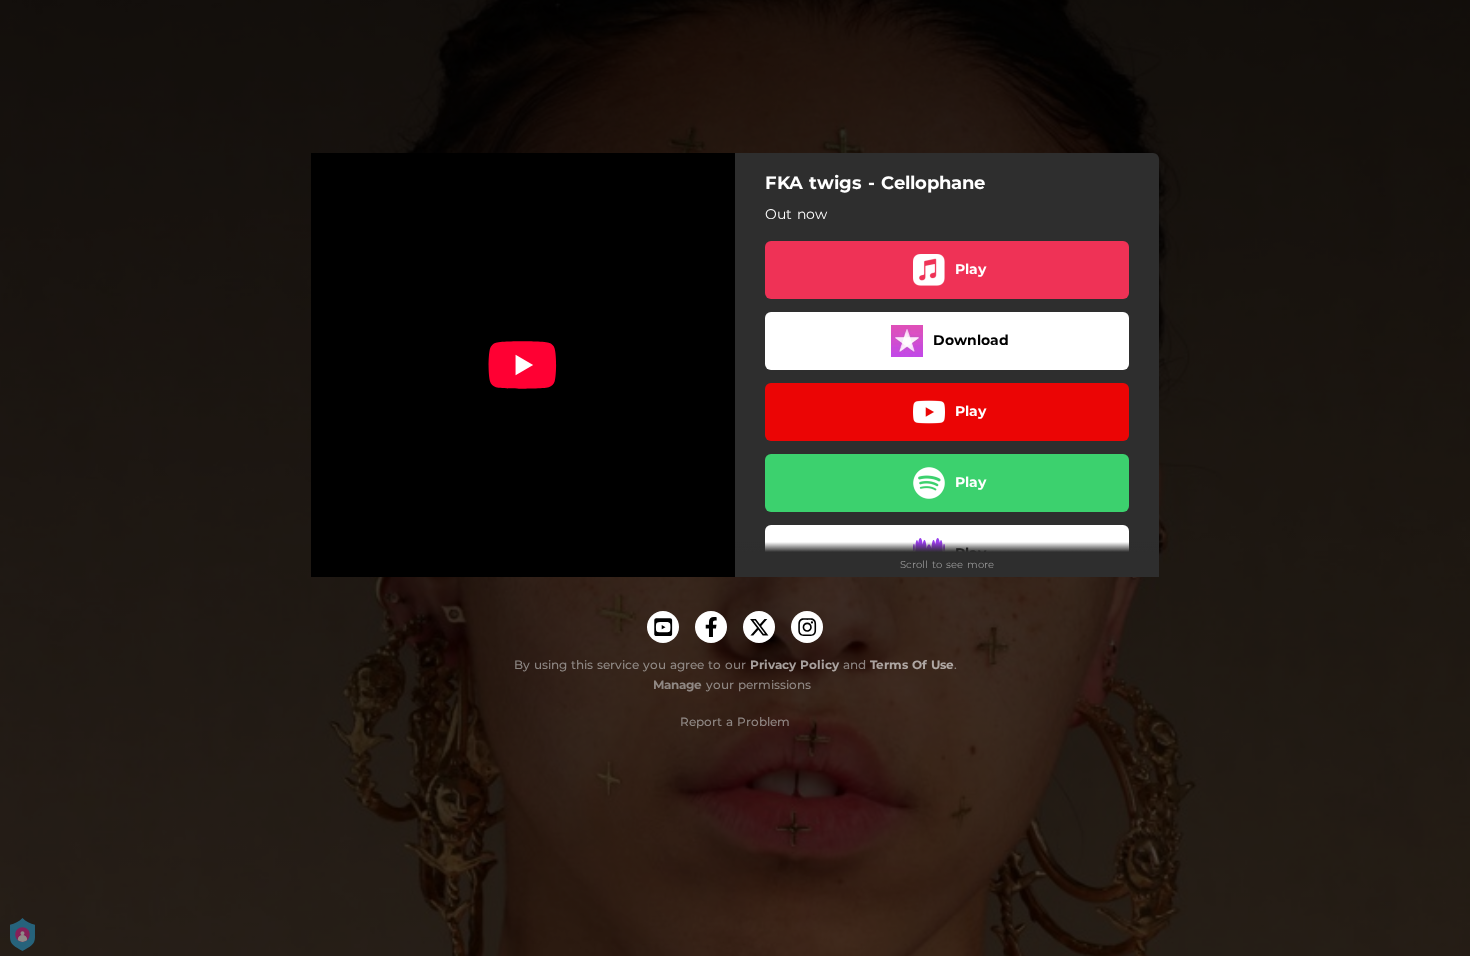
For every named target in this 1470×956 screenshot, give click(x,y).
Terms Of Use (912, 664)
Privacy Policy (794, 664)
